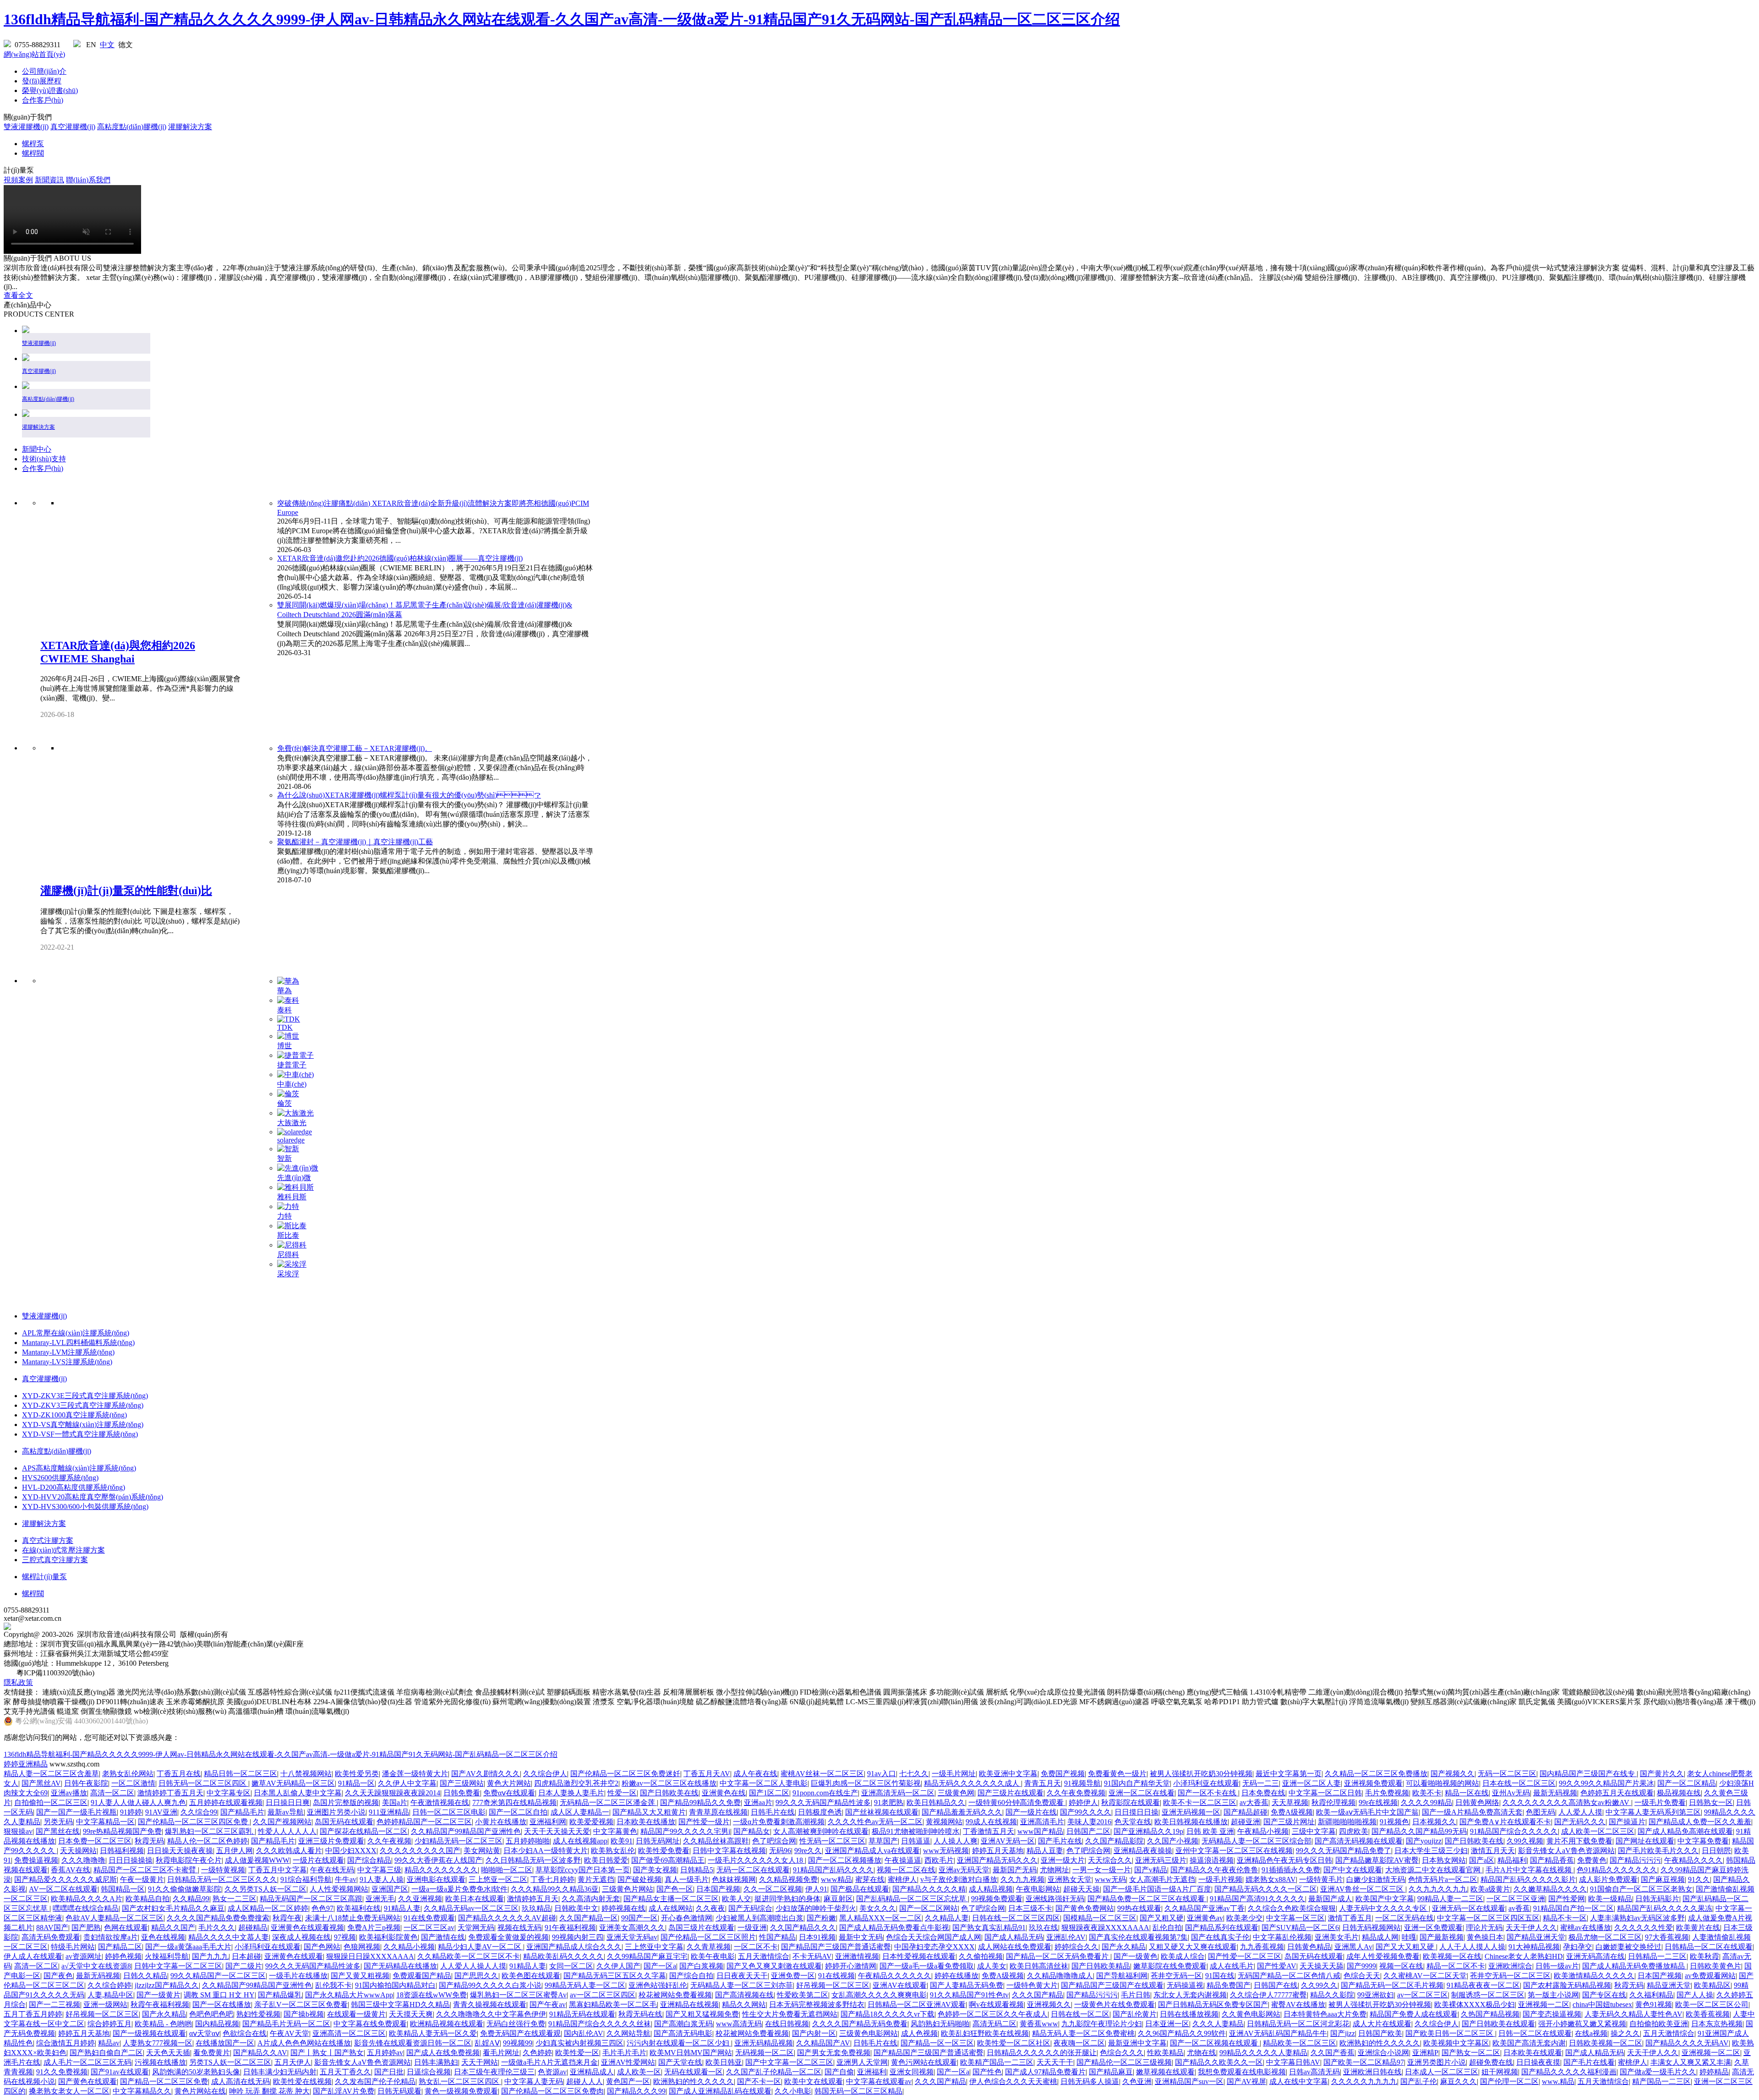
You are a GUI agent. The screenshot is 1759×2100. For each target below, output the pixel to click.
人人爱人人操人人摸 (473, 1966)
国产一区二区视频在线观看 (1215, 2043)
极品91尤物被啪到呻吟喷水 (916, 1831)
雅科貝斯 (292, 1197)
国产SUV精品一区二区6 (1300, 1928)
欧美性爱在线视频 (302, 2081)
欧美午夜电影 (713, 1956)
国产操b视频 (304, 2014)
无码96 (780, 1851)
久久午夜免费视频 (1076, 1793)
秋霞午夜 (287, 1918)
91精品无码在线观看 (582, 2014)
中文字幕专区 (229, 1793)
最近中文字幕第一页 (1289, 1774)
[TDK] (289, 1019)
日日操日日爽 (288, 1802)
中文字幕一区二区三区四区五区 (1488, 1918)
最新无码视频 (1555, 1793)
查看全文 (18, 295)
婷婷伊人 (1083, 1802)
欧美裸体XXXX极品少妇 (1475, 2004)
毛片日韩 (1136, 1995)
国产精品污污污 (1635, 1860)
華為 (284, 991)
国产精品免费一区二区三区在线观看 (1147, 1899)
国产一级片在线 (1031, 1812)
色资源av (552, 2072)
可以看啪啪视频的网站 (1442, 1783)
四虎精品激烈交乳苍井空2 (576, 1783)
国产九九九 (210, 1956)
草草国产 (883, 1841)
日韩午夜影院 (86, 1783)
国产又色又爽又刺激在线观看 (774, 1966)
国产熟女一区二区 (1471, 2053)
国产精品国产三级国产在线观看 (1112, 1985)
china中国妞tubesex (1602, 2004)
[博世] (288, 1036)
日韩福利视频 (122, 1851)
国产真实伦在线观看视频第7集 (1138, 1937)
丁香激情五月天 (989, 1831)
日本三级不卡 (1030, 1908)
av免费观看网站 (1710, 1976)
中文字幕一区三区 (1295, 1918)
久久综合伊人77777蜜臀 (1268, 1995)
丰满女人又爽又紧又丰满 (1691, 2062)
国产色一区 (675, 1889)
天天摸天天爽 (411, 2014)
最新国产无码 (1015, 1870)
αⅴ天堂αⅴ (204, 2033)
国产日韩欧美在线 (669, 1793)
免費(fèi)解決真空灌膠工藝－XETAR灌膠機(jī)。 (355, 748)
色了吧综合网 (774, 1841)
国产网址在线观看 (1645, 1841)
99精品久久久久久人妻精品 (1263, 2053)
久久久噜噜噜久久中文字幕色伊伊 (491, 2014)
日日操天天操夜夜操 (180, 1851)
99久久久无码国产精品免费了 (1344, 1851)
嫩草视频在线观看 (1165, 2072)
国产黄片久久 (1662, 1774)
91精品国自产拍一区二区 (1573, 1908)
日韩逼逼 (916, 1841)
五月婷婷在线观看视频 (226, 1802)
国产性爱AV (1277, 1966)
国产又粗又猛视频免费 (702, 2014)
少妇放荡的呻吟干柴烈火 (816, 1908)
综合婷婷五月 (109, 2024)
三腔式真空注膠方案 (55, 1560)
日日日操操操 (131, 1860)
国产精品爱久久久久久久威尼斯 (66, 1879)
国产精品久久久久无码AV (1687, 2043)
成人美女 (992, 1966)
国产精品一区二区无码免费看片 (1058, 1956)
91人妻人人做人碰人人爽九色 (138, 1802)
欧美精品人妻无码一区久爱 (433, 2033)
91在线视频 (836, 1976)
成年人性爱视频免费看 (1383, 1956)
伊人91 (816, 1889)
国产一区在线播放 (222, 2004)
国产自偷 (839, 2072)
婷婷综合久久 (1076, 1947)
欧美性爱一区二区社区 (1014, 2043)
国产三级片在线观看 (1011, 1793)
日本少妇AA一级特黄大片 (546, 1851)
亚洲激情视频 (857, 1956)
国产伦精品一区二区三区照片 (708, 1937)
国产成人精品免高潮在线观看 (1685, 1831)
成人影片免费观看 (1608, 1879)
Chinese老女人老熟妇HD (1524, 1956)
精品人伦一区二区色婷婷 (208, 1841)
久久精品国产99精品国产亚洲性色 (466, 1831)
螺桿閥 (33, 153)
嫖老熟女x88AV (1271, 1879)
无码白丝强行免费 (516, 2024)
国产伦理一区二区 (1509, 2081)
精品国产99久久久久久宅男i (685, 1831)
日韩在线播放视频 (1189, 2014)
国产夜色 (58, 1976)
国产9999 (1361, 1966)
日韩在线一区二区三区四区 (1016, 1918)
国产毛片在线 (1060, 1841)
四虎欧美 (1354, 1831)
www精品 (836, 1879)
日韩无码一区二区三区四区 (203, 1783)
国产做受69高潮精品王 (668, 1860)
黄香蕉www (1039, 2024)
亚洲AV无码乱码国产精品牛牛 (1278, 2033)
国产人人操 (1695, 1995)
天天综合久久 (1110, 1860)
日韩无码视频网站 (1371, 1928)
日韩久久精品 (145, 1976)
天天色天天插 (168, 2053)
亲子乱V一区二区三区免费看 (301, 2004)
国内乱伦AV (584, 2033)
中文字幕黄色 (615, 1831)
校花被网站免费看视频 (675, 1995)
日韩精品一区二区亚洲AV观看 (917, 2004)
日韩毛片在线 (773, 1812)
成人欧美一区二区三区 (1598, 1831)
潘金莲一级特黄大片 (415, 1774)
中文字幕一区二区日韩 (1325, 1793)
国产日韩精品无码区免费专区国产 (1213, 2004)
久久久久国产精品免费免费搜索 (218, 1918)
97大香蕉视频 (1667, 1937)
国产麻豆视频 (1663, 1879)
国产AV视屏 (1246, 2081)
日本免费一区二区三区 (95, 1841)
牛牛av (346, 1879)
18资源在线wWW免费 (432, 1995)
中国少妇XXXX (351, 1851)
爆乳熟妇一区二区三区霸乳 (210, 1831)
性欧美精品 (1165, 2053)
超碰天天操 (1082, 1889)
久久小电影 (793, 2091)
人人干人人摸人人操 (1472, 1947)
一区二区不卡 (756, 1947)
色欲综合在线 (245, 2033)
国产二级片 (244, 1966)
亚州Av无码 (1511, 1793)
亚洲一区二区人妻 (1311, 1783)
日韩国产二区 (1088, 1831)
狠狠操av (18, 1831)
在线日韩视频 (787, 2024)
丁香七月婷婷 (552, 1879)
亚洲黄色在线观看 (294, 1956)
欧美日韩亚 (724, 2062)
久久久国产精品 (1038, 1995)
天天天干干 (1055, 2062)
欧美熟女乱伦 (613, 1851)
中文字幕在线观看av (879, 2081)
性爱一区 (622, 1793)
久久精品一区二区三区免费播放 (1376, 1774)
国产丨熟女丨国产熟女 (327, 2053)
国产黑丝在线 (58, 1831)
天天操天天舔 (1322, 1966)
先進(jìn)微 (294, 1178)
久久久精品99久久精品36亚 (555, 1889)
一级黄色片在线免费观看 (1114, 2004)
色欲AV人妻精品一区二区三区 (115, 1918)
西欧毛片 (939, 1860)
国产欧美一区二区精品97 (1364, 2062)
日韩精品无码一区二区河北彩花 (1298, 2024)
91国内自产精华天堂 (1137, 1783)
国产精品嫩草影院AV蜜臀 (1377, 1860)
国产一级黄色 (1136, 1956)
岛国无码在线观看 (344, 1822)
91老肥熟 (889, 1802)
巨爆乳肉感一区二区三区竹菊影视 (866, 1783)
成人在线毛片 (1232, 1966)
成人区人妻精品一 (580, 1812)
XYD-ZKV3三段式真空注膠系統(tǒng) (83, 1405)
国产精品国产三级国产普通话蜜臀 (836, 1947)
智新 (284, 1158)
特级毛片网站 (73, 1947)
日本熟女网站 (1444, 1860)
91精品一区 (356, 1783)
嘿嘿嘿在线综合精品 (86, 1908)
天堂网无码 (476, 1928)
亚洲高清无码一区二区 (898, 1793)
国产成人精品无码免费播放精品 (1634, 1966)
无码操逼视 (1185, 1985)
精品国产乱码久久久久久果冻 (1665, 1908)
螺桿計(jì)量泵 (44, 1577)
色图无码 (1540, 1812)
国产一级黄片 (158, 1995)
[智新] (288, 1149)
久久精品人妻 (947, 1918)
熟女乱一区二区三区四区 (460, 2081)
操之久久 (1625, 2033)
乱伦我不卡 (333, 1985)
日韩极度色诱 (820, 1812)
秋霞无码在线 (640, 2014)
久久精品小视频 (409, 1947)
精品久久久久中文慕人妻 (229, 1937)
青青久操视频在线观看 (490, 2004)
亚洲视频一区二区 (1711, 2053)
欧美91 (622, 1841)
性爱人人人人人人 (287, 1831)
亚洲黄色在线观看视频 (307, 1928)
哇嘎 (1409, 1937)
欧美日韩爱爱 (606, 1860)
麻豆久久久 (1459, 2081)
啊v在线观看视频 (996, 2004)
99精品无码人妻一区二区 (585, 1985)
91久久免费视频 (62, 2072)
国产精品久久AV (260, 2053)
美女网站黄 (482, 1851)
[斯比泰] (292, 1226)
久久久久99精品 (1426, 1802)
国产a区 (1482, 1860)
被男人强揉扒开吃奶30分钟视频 (1201, 1774)
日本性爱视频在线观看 (919, 1956)
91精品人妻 (402, 1908)
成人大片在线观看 (1382, 2024)
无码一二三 (1261, 1783)
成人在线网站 (671, 1908)
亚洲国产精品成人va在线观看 (872, 1851)
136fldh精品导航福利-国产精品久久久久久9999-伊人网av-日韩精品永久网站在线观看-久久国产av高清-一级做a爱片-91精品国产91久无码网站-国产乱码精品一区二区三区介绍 (562, 19)
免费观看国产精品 (422, 1976)
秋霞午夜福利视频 (160, 2004)
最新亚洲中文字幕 (1137, 2043)
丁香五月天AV (707, 1774)
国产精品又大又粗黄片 (649, 1812)
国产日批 (389, 2072)
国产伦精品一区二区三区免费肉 (552, 2091)
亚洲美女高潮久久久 (632, 1928)
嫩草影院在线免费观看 (1170, 1966)
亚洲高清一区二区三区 (349, 2033)
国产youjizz (1424, 1841)
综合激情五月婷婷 (66, 2043)
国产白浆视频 (701, 1966)
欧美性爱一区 (577, 2053)
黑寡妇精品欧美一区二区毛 (613, 2004)
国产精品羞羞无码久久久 (962, 1812)
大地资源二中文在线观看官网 (1434, 1870)
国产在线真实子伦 (1220, 1937)
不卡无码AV (812, 1956)
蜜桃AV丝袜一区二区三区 (822, 1774)
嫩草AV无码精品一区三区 (293, 1783)
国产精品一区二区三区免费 (164, 2081)
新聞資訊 (49, 180)
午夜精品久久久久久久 (895, 1976)
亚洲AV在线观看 (900, 1985)
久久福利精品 (1651, 1995)
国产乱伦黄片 (1135, 2014)
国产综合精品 (369, 1860)
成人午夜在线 (755, 1774)
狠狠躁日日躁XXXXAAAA (370, 1956)
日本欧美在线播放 (646, 1822)
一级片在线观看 (318, 1860)
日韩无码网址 (658, 1841)
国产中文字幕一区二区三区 (789, 2062)
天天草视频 (1290, 1802)
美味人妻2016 (1089, 1822)
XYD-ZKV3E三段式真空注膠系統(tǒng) (85, 1396)
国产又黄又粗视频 (360, 1976)
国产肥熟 (86, 1928)
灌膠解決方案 (190, 127)
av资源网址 (84, 1956)
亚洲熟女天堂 (1070, 1879)
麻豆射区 (838, 1899)
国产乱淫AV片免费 (344, 2091)
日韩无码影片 (1657, 1899)
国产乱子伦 (1419, 2081)
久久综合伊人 (545, 1774)
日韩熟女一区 (1711, 1802)
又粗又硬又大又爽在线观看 (1193, 1947)
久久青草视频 (709, 1947)
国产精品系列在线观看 (1222, 1928)
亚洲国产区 (390, 1889)
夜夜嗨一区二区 (1079, 2043)
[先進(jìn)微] (298, 1168)
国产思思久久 (476, 1976)
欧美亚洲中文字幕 (1008, 1774)
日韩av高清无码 (1314, 2072)
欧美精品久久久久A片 (87, 1899)
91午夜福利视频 (570, 1928)
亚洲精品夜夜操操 (1143, 1851)
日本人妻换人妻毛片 (571, 1793)
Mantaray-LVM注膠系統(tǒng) (68, 1352)
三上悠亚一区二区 (498, 1879)
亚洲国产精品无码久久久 (997, 1860)
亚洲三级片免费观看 (331, 1841)
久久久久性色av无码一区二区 (875, 1822)
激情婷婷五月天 (533, 1899)
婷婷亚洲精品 (26, 1764)
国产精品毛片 (242, 1812)
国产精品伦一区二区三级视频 (1124, 2062)
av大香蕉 (1254, 1802)
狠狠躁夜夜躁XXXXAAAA (1105, 1928)
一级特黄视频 (223, 1870)
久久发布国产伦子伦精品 (375, 2081)
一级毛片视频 (1220, 1879)
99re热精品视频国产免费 (122, 1831)
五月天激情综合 (764, 1956)
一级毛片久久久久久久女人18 (756, 1860)
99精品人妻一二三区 (1450, 1899)
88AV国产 (52, 1928)
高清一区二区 (112, 1793)
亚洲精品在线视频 (689, 2004)
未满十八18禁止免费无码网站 (353, 1918)
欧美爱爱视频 (591, 1822)
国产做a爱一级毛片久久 (1658, 2072)
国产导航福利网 (1122, 1976)
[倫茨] (288, 1094)
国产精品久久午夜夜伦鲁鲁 (1214, 1870)
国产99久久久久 (1086, 1812)
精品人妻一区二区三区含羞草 (51, 1774)
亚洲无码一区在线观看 (1469, 1908)
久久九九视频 (1022, 1879)
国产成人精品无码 (1014, 1937)
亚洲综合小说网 (1383, 2053)
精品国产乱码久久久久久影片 (1528, 1879)
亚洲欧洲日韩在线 (1372, 2072)
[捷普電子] (295, 1055)
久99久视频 (1525, 1841)
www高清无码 (739, 2024)
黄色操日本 (1485, 1937)
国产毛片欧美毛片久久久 (1658, 1851)
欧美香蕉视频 (1708, 2014)
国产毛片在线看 (1589, 2062)
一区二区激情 (133, 1783)
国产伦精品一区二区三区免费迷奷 (625, 1774)
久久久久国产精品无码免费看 (860, 2024)
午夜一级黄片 (142, 1879)
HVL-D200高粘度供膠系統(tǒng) (74, 1487)
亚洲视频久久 (1049, 2004)
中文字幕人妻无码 (534, 2081)
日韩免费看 (462, 1793)
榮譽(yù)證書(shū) (50, 90)
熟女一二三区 (235, 1899)
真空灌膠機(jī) (73, 127)
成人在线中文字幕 (1299, 2081)
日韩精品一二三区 (1657, 1956)
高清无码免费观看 (51, 1937)
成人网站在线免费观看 (1015, 1947)
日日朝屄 (1716, 1851)
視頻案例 (18, 180)
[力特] (288, 1206)
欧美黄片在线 (1698, 1928)
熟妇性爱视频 (258, 2014)
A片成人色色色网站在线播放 (304, 2043)
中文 (107, 45)
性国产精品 (777, 1937)
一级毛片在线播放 (298, 1976)
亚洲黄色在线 (724, 1793)
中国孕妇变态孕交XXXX (934, 1947)
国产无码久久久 (1580, 1822)
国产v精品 (1151, 1870)
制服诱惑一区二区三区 (1488, 1995)
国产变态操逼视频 (1552, 2014)
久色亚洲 (1137, 2081)
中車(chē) (292, 1084)
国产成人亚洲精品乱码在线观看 (720, 2091)
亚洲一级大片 (1063, 1860)
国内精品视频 (217, 2024)
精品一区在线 (1467, 1793)
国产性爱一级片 (704, 1822)
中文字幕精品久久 (142, 2091)
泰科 (284, 1010)
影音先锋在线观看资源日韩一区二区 (413, 2043)
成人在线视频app (580, 1841)
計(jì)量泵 (19, 170)
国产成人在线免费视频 (443, 2053)
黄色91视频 (1654, 2004)
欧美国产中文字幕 (1385, 1899)
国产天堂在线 (680, 2062)
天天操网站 (78, 1851)
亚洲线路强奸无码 (1055, 1899)
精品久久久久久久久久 (441, 1870)
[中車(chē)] (295, 1075)
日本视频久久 (1434, 1822)
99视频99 (518, 2043)
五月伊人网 (235, 1851)
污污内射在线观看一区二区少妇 (679, 2043)
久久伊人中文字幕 (407, 1783)
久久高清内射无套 (591, 1899)
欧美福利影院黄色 (388, 1937)
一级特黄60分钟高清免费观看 (1017, 1802)
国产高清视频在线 (744, 1995)
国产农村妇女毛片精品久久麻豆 (173, 1908)
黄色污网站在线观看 (924, 2062)
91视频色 (1394, 1822)
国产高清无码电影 (683, 2033)
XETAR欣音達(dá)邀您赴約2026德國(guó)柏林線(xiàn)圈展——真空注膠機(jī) (400, 558)
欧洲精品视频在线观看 (447, 2024)
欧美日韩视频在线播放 (1191, 1822)
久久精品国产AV (823, 2043)
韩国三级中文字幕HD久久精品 (400, 2004)
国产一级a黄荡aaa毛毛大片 (188, 1947)
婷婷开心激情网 (851, 1966)
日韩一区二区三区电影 (449, 1812)
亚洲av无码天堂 (964, 1870)
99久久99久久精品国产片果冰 (1606, 1783)
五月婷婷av (385, 2053)
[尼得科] (292, 1245)
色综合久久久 (1122, 2053)
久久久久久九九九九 (1364, 2081)
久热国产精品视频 (1490, 2014)
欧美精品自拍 (147, 1899)
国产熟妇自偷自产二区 (106, 2053)
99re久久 (808, 1851)
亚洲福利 (872, 2072)
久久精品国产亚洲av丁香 (1205, 1908)
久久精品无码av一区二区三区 (471, 1908)
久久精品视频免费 (788, 1879)
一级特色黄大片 (1032, 1985)
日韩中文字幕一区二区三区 (178, 1966)
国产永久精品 (1124, 1947)
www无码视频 (946, 1851)
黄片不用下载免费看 (1579, 1841)
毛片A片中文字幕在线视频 (1530, 1870)
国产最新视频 (1442, 1937)
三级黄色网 (956, 1793)
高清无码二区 (994, 2024)
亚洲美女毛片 (1337, 1937)
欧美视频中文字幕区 (1456, 2043)
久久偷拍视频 (981, 1956)
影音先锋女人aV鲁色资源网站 (1566, 1851)
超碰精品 (253, 1928)
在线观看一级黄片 (356, 2014)
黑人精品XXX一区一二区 (880, 1918)
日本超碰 (246, 1956)
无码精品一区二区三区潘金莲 (608, 1802)
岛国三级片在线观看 (701, 1928)
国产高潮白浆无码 (683, 2024)
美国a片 (395, 1802)
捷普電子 (292, 1065)
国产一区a (660, 1966)
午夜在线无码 (332, 1870)
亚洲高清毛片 (1042, 1822)
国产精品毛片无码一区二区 (286, 2024)
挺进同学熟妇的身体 (787, 1899)
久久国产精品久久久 (803, 1928)
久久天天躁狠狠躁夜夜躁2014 (393, 1793)
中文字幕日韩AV (1293, 2062)
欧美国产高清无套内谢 (1529, 2043)
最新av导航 (286, 1812)
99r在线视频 (1378, 1802)
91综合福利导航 (306, 1879)
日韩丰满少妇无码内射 (280, 2072)
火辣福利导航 (167, 1956)
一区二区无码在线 (1404, 1918)
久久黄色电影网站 (1251, 2014)
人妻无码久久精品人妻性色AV (1633, 2014)
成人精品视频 (991, 1889)
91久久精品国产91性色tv (969, 1995)
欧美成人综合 (1183, 1956)
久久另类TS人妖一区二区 (265, 1889)
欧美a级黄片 (1490, 1889)
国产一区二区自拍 (518, 1812)
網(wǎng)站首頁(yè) (34, 54)
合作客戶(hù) (43, 100)
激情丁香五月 (1350, 1918)
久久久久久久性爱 (1644, 1928)
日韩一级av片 (1557, 1966)
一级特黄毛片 (1321, 1879)
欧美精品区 (1712, 1985)
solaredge (291, 1140)
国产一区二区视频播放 (845, 1860)
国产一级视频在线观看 (149, 2033)
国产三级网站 (462, 1783)
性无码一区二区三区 (832, 1841)
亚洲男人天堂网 (862, 2062)
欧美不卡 (1427, 1793)
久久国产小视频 (1173, 1841)
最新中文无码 (861, 1937)
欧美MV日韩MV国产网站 (691, 2053)
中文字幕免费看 (1703, 1841)
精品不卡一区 (1565, 1918)
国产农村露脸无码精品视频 (1567, 1985)
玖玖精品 (536, 1908)
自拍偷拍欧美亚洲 (1659, 2024)
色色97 (322, 1908)
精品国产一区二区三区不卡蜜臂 (146, 1870)
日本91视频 (817, 1937)
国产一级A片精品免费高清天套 (1472, 1812)
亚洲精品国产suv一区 (1189, 2081)
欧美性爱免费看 (664, 1851)
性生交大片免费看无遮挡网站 (790, 2014)
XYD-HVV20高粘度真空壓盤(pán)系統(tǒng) (93, 1497)
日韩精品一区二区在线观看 (1709, 1947)
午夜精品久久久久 (1693, 1860)
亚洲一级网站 (105, 2004)
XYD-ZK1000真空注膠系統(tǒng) (74, 1415)
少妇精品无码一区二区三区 (459, 1841)
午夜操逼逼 (903, 1860)
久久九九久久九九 (1438, 1889)
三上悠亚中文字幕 (654, 1947)
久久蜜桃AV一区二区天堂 (1425, 1976)
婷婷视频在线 (623, 1908)
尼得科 (288, 1255)
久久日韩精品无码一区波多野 (533, 1860)
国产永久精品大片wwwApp (349, 1995)
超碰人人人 (585, 2081)
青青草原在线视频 (718, 1812)
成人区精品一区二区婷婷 (268, 1908)
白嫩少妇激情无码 (1376, 1879)
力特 (284, 1216)
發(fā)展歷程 (42, 81)
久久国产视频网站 (282, 1822)
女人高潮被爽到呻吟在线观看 (821, 1831)
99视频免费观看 (997, 1899)
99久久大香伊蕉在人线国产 (438, 1860)
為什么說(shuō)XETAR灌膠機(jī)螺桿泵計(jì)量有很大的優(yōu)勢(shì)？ (409, 795)
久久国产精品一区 (589, 1918)
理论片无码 (1484, 1928)
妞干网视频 (1500, 2072)
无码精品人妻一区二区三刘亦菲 (742, 1985)
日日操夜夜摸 (1538, 2062)
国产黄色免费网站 (1085, 1908)
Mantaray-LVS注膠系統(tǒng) (67, 1362)
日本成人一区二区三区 (1442, 2072)
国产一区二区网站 (929, 1908)
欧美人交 (737, 1899)
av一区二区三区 (1423, 1995)
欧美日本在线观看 (475, 1899)
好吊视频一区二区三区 (833, 1985)
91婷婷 (131, 1812)
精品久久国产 (173, 1928)
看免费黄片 (212, 2053)
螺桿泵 (33, 144)
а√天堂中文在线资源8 (96, 1966)
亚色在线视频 (163, 1937)
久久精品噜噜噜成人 (1060, 1976)
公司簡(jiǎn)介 (44, 71)
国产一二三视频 (55, 2004)
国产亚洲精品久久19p (1148, 1831)
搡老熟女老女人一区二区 (69, 2091)
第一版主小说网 (1553, 1995)
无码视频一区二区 (765, 2053)
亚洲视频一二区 (1544, 2004)
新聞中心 (37, 449)
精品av (109, 2043)
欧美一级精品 (1610, 1899)
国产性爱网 (1567, 1899)
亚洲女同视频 (912, 2072)
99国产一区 (639, 1918)
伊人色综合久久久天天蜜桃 (1013, 2081)
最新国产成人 (1330, 1899)
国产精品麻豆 (1111, 2072)
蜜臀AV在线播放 (1298, 2004)
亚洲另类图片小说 (1437, 2062)
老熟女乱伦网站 (128, 1774)
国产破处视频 (639, 1879)
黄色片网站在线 (200, 2091)
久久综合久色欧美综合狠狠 (1292, 1908)
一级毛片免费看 (1660, 1802)
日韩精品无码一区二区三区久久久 (222, 1879)
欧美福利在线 (359, 1908)
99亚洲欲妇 (1376, 1995)
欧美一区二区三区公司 (1712, 2004)
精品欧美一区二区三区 (1300, 2043)
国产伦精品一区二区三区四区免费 (194, 1822)
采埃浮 (288, 1274)
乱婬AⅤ (487, 2043)
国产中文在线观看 (1353, 1870)
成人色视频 (919, 2033)
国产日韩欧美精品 (1101, 1966)
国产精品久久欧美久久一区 (1219, 2062)
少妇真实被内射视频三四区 (579, 2043)
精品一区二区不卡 (1456, 1966)
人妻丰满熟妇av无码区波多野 (1637, 1918)
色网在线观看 (126, 1928)
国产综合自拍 (691, 1976)
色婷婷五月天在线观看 (1617, 1793)
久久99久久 (1319, 1985)
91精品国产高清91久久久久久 (1257, 1899)
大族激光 (292, 1123)
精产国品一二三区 (1661, 2081)
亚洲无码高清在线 (1595, 1956)
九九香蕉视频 (1262, 1947)
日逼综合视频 (429, 2072)
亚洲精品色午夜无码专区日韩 (1284, 1860)
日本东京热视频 (1717, 2024)
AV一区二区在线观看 (63, 1889)
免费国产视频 (1063, 1774)
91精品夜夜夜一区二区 (1483, 1985)
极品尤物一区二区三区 (1605, 1937)
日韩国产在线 (1276, 1985)
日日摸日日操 (1136, 1812)
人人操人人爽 (956, 1841)
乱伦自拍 (1167, 1928)
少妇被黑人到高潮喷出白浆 (759, 1918)
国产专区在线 (1604, 1995)
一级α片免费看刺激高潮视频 (779, 1822)
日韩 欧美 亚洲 (1210, 1831)
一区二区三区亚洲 (1516, 1899)
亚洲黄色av (1205, 1918)
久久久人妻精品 (1218, 2024)
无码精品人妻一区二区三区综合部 (1256, 1841)
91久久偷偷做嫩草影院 (185, 1889)
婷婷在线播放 (956, 1976)
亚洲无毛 (380, 1899)
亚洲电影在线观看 (436, 1879)
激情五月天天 (1493, 1851)
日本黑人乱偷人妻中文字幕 (298, 1793)
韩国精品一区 (123, 1889)
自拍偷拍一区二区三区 (51, 1802)
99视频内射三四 (578, 1937)
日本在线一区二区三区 (1519, 1783)
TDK (285, 1027)
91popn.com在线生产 (825, 1793)
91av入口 (882, 1774)
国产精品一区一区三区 (937, 2043)
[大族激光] (295, 1113)
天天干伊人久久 (1531, 1928)
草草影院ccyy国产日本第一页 (583, 1870)
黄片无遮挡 (596, 1879)
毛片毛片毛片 (624, 2053)
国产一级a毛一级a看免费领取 (927, 1966)
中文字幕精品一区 (105, 1822)
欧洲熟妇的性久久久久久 (1380, 2043)
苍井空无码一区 (1176, 1976)
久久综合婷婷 (109, 1985)
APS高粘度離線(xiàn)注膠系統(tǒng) (79, 1468)
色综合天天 (1362, 1976)
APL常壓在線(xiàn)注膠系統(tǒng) (76, 1333)
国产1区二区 (769, 1793)
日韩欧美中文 (576, 1908)
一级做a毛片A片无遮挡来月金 (549, 2062)
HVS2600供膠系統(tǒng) (60, 1478)
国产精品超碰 (1246, 1812)
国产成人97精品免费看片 (1045, 2072)
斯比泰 (288, 1235)
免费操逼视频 (36, 1860)
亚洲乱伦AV (1066, 1937)
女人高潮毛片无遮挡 (1162, 1879)
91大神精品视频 (1534, 1947)
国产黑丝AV (41, 1783)
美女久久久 (878, 1908)
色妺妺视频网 (734, 1879)
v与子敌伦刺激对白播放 (959, 1879)
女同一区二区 (571, 1966)
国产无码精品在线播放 (400, 1966)
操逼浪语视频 (1212, 1860)
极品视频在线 (1679, 1793)
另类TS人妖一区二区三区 (230, 2062)
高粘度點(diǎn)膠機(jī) (132, 127)
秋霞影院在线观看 (1131, 1802)
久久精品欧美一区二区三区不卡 (469, 1956)
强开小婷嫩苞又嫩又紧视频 (1582, 2024)
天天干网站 (480, 2062)
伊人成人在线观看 (33, 1956)
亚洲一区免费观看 (1433, 1928)
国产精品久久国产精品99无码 (1419, 1831)
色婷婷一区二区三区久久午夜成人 (993, 2014)
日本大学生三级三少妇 (1431, 1851)
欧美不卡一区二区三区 (1200, 1802)
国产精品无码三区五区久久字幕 (615, 1976)
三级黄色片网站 (628, 1889)
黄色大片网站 (509, 1783)
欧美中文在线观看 (814, 2081)
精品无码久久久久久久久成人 (972, 1783)
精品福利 (1512, 1860)
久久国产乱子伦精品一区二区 (774, 2072)
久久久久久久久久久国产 (420, 1851)
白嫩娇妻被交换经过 (1628, 1947)
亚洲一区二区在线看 (1142, 1793)
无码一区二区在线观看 (753, 1870)
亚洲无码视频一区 (1191, 1812)
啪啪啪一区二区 (507, 1870)
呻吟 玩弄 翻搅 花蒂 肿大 (269, 2091)
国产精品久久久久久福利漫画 (1569, 2072)
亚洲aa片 (758, 1802)
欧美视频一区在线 (1452, 1956)
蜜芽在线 (870, 1879)
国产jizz (1343, 2033)
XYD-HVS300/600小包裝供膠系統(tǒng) (85, 1507)
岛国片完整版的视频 (346, 1802)
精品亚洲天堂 (1669, 1985)
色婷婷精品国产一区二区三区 (424, 1822)
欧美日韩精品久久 (936, 1802)
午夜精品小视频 (1263, 1831)
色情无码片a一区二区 (1443, 1879)
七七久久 (914, 1774)
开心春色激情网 (687, 1918)
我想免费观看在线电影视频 (1242, 2072)
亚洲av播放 (69, 1793)
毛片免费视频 (1387, 1793)
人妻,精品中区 (110, 1995)
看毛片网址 (501, 2053)
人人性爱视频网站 (339, 1889)
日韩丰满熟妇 (436, 2062)
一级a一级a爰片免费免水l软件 (459, 1889)
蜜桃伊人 (902, 1879)
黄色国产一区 (628, 2081)
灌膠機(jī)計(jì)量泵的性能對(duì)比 (126, 891)
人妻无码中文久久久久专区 (1384, 1908)
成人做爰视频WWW (257, 1860)
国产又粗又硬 (1162, 1918)
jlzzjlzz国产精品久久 (167, 1985)
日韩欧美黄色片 (1715, 1966)
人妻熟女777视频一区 (158, 2043)
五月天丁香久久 (345, 2072)
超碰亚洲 (1246, 1822)
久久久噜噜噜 (83, 1860)
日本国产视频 (718, 1889)
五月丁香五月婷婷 (33, 2014)
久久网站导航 (628, 2033)
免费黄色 (1592, 1860)
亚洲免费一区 (793, 1976)
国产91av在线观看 (120, 2072)
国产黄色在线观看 (87, 2081)
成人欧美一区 (639, 2072)
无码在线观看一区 (694, 2072)
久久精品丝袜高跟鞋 (716, 1841)
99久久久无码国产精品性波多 (823, 1802)
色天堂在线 (1133, 1822)
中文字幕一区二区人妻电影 (764, 1783)
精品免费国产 (1229, 1985)
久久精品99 (191, 1899)
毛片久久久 (217, 1928)
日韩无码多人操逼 (1090, 2081)
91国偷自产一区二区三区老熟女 (1641, 1889)
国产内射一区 (814, 2033)
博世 (284, 1046)
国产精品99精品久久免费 (700, 1802)
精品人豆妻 (1045, 1851)
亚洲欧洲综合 (1510, 1966)
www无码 (1110, 1879)
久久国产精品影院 (1114, 1841)
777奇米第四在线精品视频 (514, 1802)
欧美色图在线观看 (531, 1976)
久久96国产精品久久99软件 (1182, 2033)
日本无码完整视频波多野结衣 (817, 2004)
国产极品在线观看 (860, 1889)
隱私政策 (18, 1682)
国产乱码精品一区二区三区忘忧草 (912, 1899)
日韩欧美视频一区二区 (1606, 2043)
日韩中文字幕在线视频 (729, 1851)
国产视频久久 (1453, 1774)
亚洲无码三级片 (1161, 1860)
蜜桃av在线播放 (1586, 1928)
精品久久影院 (1332, 1995)
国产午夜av (548, 2004)
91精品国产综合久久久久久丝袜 (600, 2024)
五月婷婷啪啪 (528, 1841)
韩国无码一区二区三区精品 (858, 2091)
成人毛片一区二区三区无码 (87, 2062)
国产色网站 (322, 1947)
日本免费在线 (1263, 1793)
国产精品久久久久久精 (929, 1889)
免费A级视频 (1292, 1812)
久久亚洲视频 (420, 1899)
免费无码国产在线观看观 (520, 2033)
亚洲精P (1425, 2053)
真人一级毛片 (687, 1879)
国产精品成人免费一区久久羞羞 (1700, 1822)
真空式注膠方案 (48, 1540)
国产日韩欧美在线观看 (1498, 2024)
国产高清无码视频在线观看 (1359, 1841)
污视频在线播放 (160, 2062)
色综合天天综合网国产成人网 (934, 1937)
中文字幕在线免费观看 (370, 2024)
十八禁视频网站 (306, 1774)
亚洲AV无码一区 (1008, 1841)
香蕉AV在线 (71, 1870)
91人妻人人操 (382, 1879)
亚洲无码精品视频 (764, 2043)
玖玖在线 (1043, 1928)
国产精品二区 (120, 1947)
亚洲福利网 (548, 1822)
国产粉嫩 (821, 1918)
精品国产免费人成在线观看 (1414, 2014)
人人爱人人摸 (1580, 1812)
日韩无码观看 (399, 2091)
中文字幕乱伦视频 (1282, 1937)
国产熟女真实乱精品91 (989, 1928)
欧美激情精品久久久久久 (1594, 1976)
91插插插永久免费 (1291, 1870)
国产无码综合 (750, 1908)
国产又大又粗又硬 (1406, 1947)
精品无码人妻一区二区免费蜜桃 (1083, 2033)
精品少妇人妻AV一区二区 (481, 1947)
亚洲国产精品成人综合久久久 (574, 1947)
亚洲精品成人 (592, 2072)
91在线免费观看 (429, 1918)
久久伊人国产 (618, 1966)
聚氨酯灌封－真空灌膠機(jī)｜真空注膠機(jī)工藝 (355, 842)
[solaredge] (295, 1132)
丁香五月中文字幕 (278, 1870)
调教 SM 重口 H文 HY (219, 1995)
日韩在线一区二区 (1080, 2014)
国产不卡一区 (759, 2081)
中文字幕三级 (379, 1870)
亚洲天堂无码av (632, 1937)
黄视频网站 (944, 1822)
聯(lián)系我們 (88, 180)
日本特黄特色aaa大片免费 (1325, 2014)
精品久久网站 (744, 2004)
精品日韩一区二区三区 (240, 1774)
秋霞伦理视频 (1333, 1802)
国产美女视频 (655, 1870)
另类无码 (58, 1822)
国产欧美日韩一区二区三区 (1450, 2033)
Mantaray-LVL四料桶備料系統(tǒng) (78, 1343)
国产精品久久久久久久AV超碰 (507, 1918)
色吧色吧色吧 (211, 2014)
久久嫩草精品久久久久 (1550, 1889)
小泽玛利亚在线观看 (1206, 1783)
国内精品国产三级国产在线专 (1588, 1774)
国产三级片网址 (1289, 1822)
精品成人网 (1380, 1937)
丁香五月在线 (179, 1774)
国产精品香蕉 (1552, 1860)
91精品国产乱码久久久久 (833, 1870)
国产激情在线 (443, 1937)
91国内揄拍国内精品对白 (395, 1985)
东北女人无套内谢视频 (1190, 1995)
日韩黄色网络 (1477, 1802)
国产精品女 (752, 1831)
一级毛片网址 (954, 1774)
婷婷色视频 (123, 1956)
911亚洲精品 (389, 1812)
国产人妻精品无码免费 (967, 1985)
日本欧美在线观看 (1533, 2053)
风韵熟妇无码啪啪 (940, 2024)
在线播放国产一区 (225, 2043)
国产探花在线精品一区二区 (364, 1831)
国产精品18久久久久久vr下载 (888, 2014)
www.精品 (1558, 2081)
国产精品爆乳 (280, 1995)
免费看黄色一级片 (1117, 1774)
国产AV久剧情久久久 (486, 1774)
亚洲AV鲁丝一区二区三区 (1363, 1889)
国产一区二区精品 (1687, 1783)
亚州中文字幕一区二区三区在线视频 (1234, 1851)
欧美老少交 (1245, 1918)
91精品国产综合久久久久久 (1514, 1831)
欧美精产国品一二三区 (997, 2062)
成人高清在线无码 (240, 2081)
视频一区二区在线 (906, 1870)
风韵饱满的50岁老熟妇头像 (196, 2072)
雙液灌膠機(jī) (26, 127)
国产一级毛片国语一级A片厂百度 (1157, 1889)
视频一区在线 (1401, 1966)
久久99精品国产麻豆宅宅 (647, 1956)
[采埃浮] (292, 1264)
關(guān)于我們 (28, 117)
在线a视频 (1591, 2033)
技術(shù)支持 (44, 459)
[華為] (288, 981)
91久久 (1699, 1879)
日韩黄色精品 (1309, 1947)
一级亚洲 (752, 1928)
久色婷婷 (537, 2053)
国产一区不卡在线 (1208, 1793)
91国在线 (1220, 1976)
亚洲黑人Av (1353, 1947)
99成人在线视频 (991, 1822)
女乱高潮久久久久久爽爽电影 (879, 1995)
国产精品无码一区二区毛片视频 (1392, 1985)
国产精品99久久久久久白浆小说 (490, 1985)
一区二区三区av (429, 1928)
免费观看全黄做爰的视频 (508, 1937)
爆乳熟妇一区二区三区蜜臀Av (518, 1995)
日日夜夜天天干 (742, 1976)
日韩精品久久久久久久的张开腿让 (1042, 2053)
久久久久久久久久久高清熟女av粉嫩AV (1567, 1802)
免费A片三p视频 (374, 1928)
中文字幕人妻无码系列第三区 (1653, 1812)
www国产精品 (1040, 1831)
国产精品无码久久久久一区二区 (1266, 1889)
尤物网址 (1054, 1870)
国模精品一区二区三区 (1100, 1918)
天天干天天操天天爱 (557, 1831)
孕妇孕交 (1578, 1947)
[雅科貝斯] (295, 1187)
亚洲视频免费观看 (1373, 1783)
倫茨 (284, 1103)
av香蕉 (1519, 1908)
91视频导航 (1082, 1783)
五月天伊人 (293, 2062)
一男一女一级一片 (1102, 1870)
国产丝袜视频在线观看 (882, 1812)
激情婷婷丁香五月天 (170, 1793)
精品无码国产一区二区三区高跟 (311, 1899)
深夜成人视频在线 (301, 1937)
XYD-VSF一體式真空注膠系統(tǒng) (80, 1434)
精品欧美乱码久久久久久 (563, 1956)
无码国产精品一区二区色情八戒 (1289, 1976)
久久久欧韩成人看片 (289, 1851)
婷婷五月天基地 (998, 1851)
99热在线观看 (1139, 1908)
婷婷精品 (1714, 2072)
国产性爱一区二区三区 (1245, 1956)
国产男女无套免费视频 (834, 2053)
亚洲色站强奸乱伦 (658, 1985)
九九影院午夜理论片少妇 (1102, 2024)
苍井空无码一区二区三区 (1510, 1976)
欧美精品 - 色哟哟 (163, 2024)
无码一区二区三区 (1507, 1774)
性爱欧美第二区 (803, 1995)
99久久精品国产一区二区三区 (218, 1976)
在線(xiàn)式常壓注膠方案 (63, 1550)
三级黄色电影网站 (869, 2033)
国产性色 (987, 2072)
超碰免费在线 (1491, 2062)
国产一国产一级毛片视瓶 (76, 1812)
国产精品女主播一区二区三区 (671, 1899)
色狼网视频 (362, 1947)
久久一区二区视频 (773, 1889)
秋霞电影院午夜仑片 (189, 1860)
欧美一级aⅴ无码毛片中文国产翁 (1367, 1812)
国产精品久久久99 (636, 2091)
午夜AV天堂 (290, 2033)
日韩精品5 (697, 1870)
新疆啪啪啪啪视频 (1347, 1822)
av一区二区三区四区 (603, 1995)
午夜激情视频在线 (440, 1802)
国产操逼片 (1627, 1822)
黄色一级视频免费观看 (461, 2091)
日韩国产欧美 (1380, 2033)
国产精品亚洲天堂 (1536, 1937)
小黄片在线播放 (501, 1822)
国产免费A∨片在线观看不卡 (1505, 1822)
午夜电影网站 (1038, 1889)
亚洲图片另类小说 (336, 1812)
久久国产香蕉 (1333, 2053)
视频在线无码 (519, 1928)
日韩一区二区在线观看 (1535, 2033)
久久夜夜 (710, 1908)
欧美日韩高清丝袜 (1039, 1966)
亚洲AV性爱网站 (628, 2062)
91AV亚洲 (161, 1812)
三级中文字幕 (1314, 1831)
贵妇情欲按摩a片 (111, 1937)
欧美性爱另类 (357, 1774)
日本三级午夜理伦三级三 (494, 2072)
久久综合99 (199, 1812)
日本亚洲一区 (1167, 2024)
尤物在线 (1202, 2053)
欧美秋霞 (1704, 1956)
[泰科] (288, 1000)
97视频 (345, 1937)
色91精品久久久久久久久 (1617, 1870)
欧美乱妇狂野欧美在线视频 (985, 2033)
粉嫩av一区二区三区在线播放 (669, 1783)
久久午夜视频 (389, 1841)
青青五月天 (1043, 1783)
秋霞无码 (149, 1841)
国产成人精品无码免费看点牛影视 (894, 1928)
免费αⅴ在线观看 (509, 1793)
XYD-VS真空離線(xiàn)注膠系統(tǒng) (83, 1425)
